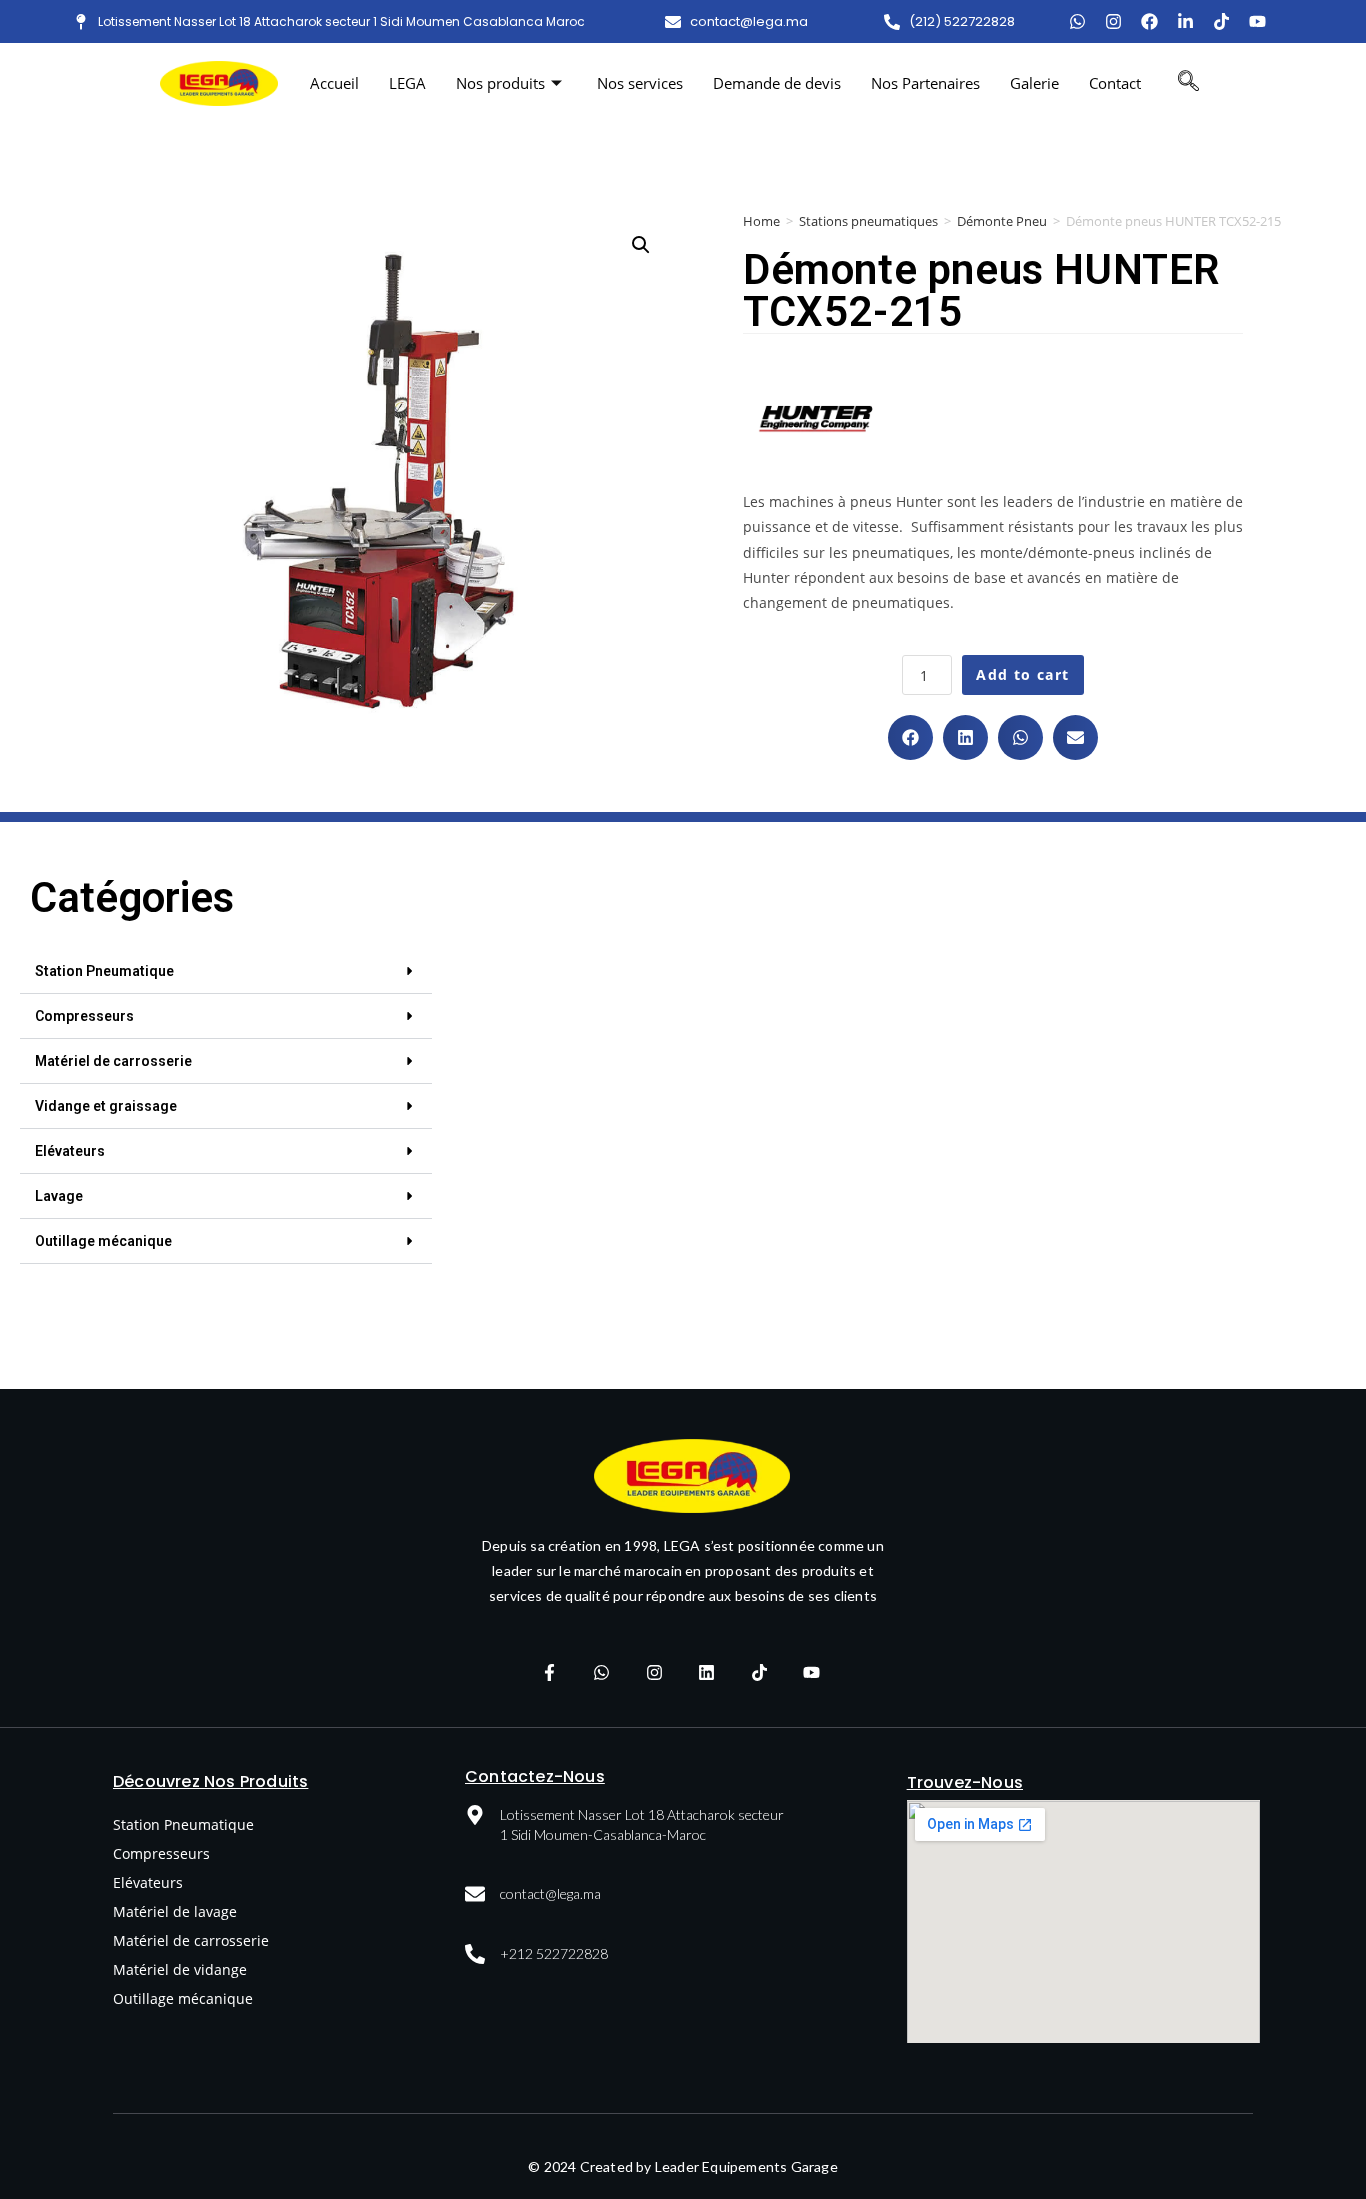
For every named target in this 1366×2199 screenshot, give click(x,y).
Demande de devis (777, 83)
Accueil (334, 83)
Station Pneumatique (104, 971)
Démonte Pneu (1002, 221)
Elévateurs (70, 1151)
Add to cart (1022, 674)
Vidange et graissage (106, 1106)
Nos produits (500, 83)
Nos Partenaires (925, 83)
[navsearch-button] (1188, 83)
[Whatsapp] (602, 1672)
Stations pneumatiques (868, 221)
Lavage (59, 1196)
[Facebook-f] (549, 1672)
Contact (1115, 83)
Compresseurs (84, 1016)
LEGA (407, 83)
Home (761, 221)
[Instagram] (1113, 21)
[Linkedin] (707, 1672)
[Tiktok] (1221, 21)
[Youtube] (1257, 21)
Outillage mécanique (103, 1241)
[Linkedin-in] (1185, 21)
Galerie (1034, 83)
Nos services (640, 83)
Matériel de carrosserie (113, 1061)
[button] (910, 737)
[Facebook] (1149, 21)
